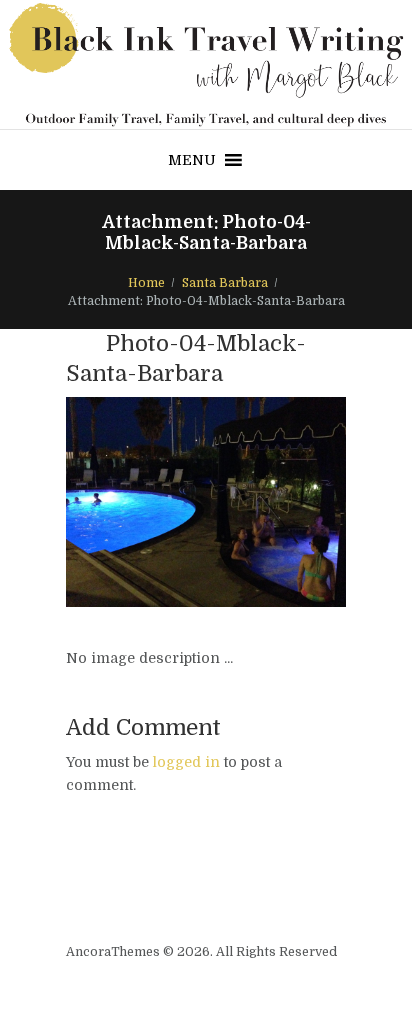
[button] (192, 160)
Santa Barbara (225, 283)
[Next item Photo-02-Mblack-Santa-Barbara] (276, 502)
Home (146, 283)
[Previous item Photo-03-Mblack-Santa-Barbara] (136, 502)
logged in (186, 762)
